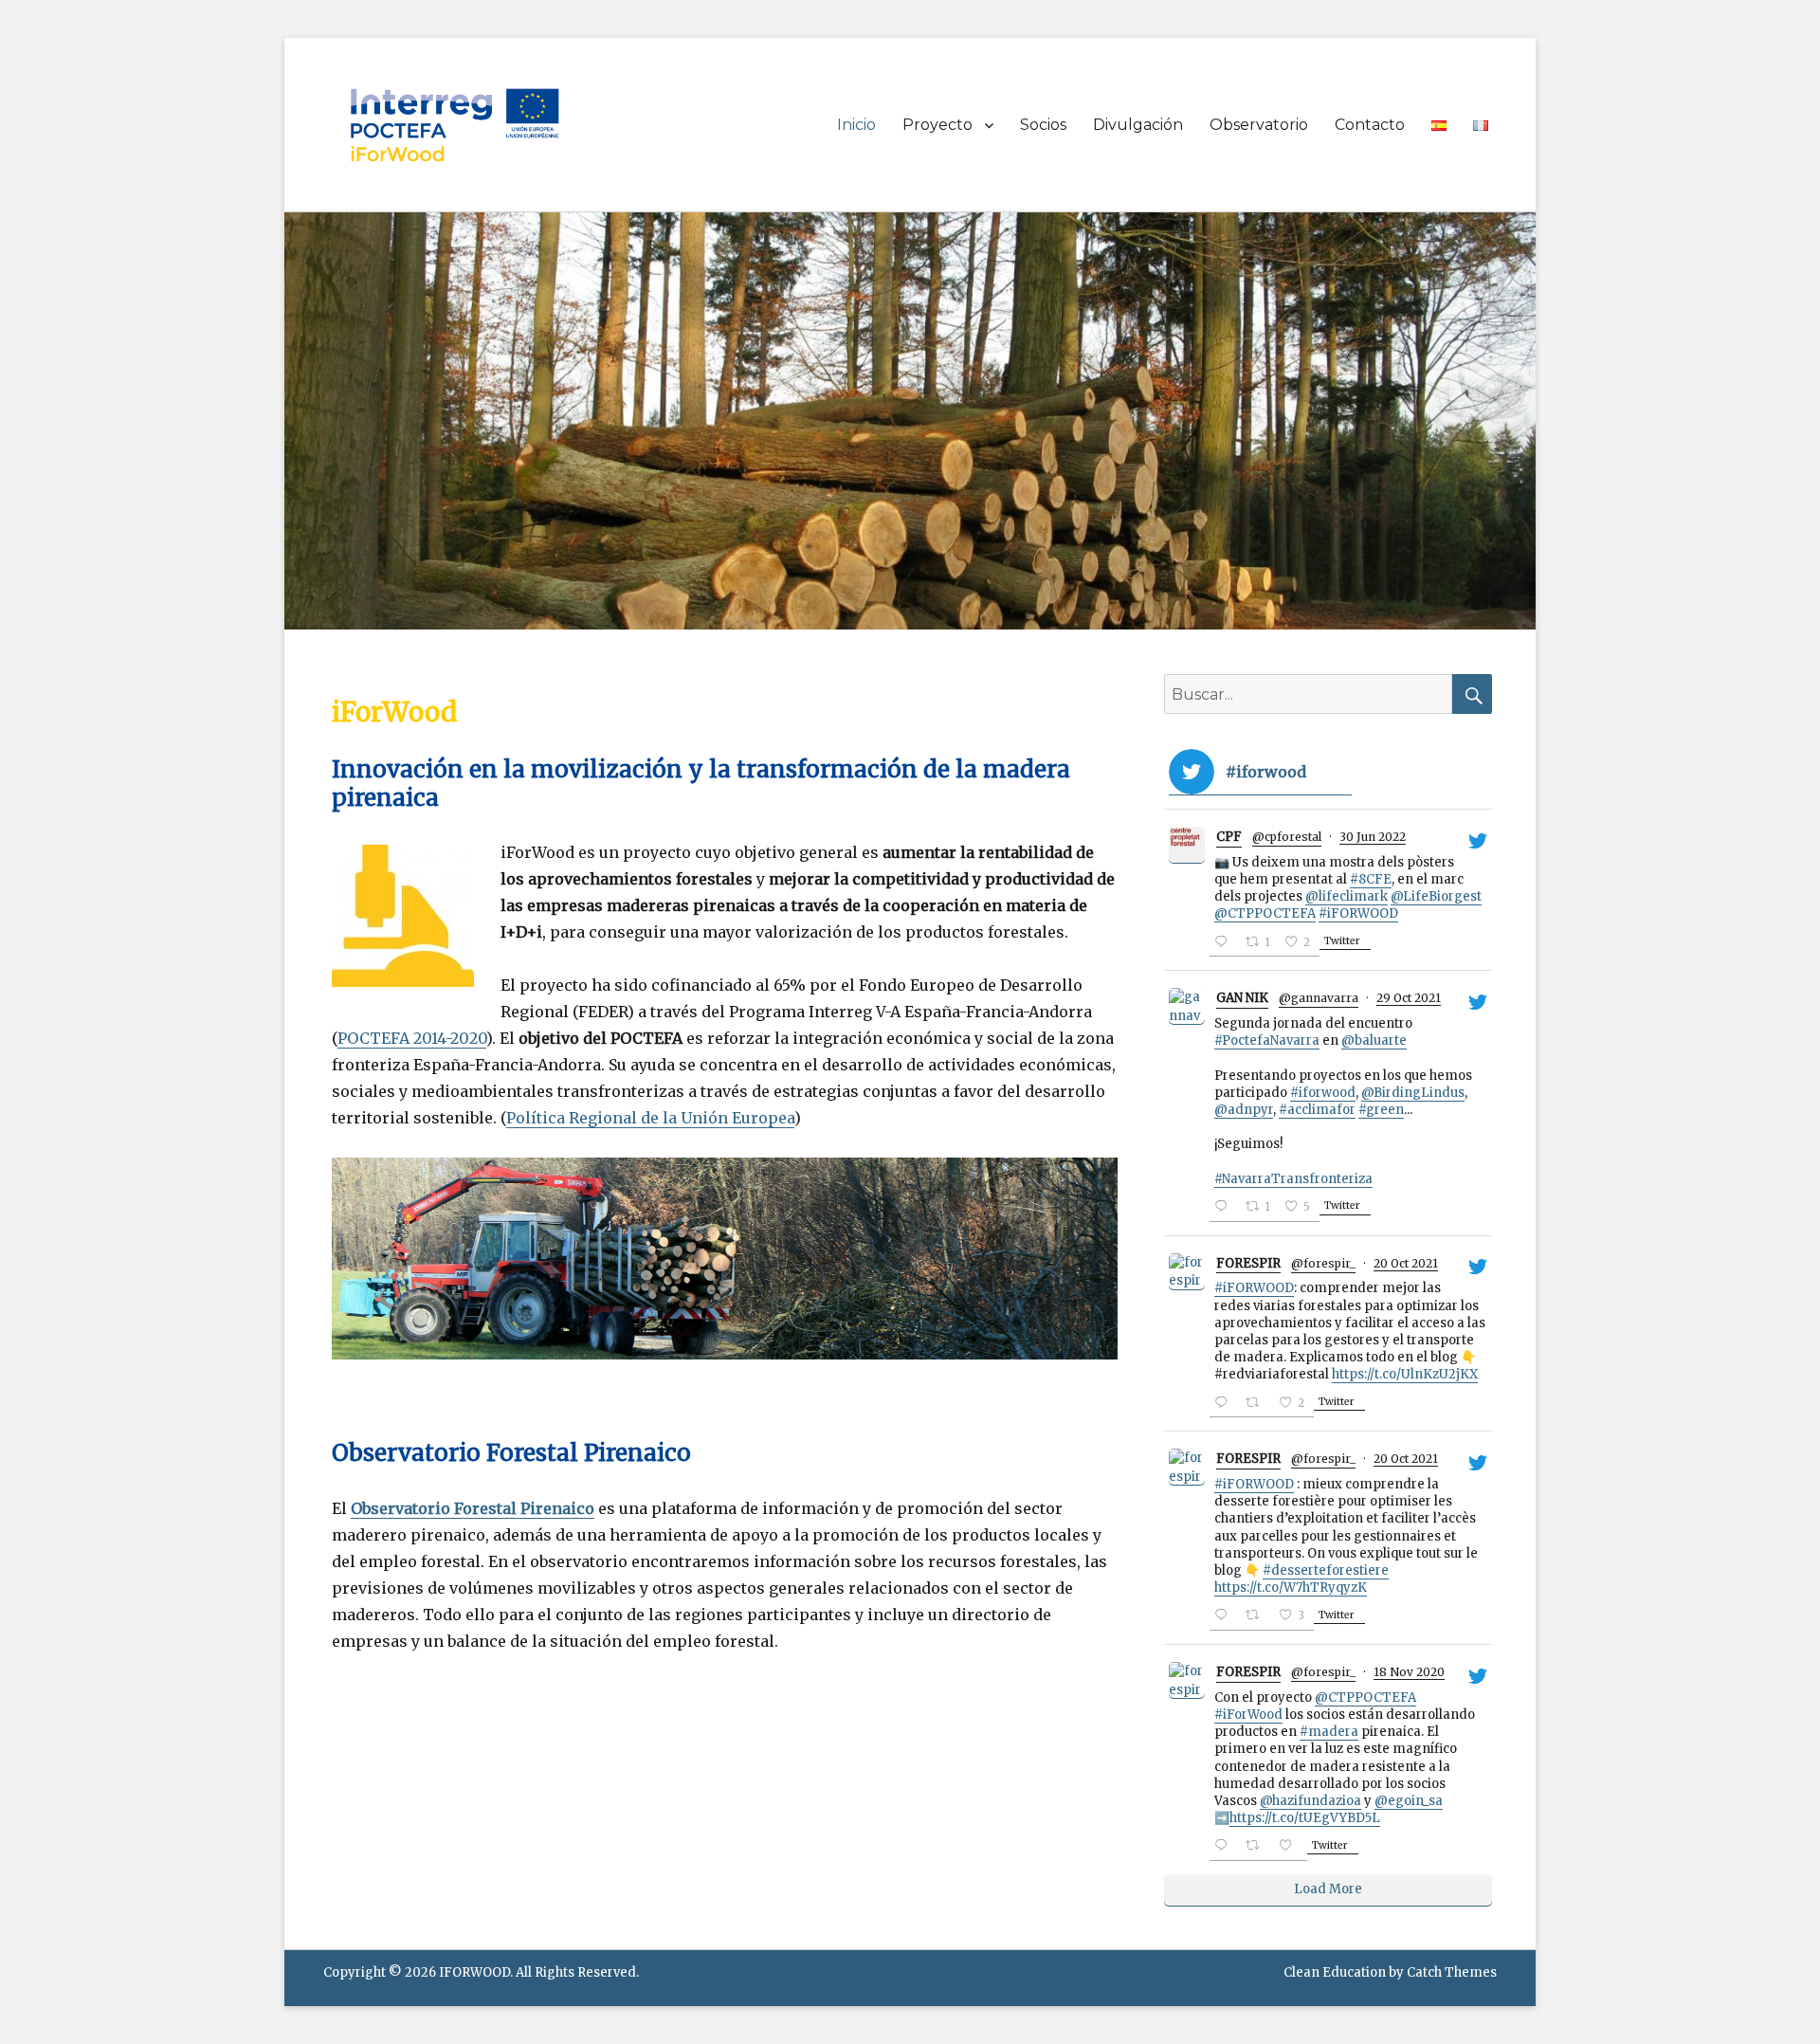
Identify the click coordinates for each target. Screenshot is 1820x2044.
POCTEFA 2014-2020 (412, 1038)
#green (1381, 1110)
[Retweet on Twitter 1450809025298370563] (1257, 1617)
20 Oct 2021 (1406, 1263)
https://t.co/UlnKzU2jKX (1405, 1374)
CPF (1229, 837)
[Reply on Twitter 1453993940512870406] (1225, 1208)
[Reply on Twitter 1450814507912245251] (1225, 1405)
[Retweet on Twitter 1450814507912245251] (1257, 1405)
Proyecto (937, 125)
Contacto (1370, 125)
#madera (1329, 1732)
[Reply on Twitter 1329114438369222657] (1225, 1847)
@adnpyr (1244, 1110)
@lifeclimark (1347, 896)
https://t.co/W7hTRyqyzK (1291, 1588)
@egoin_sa (1409, 1801)
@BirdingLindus (1413, 1093)
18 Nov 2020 (1409, 1672)
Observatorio (1259, 125)
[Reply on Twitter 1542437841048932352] (1225, 944)
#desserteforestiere (1326, 1570)
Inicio (856, 125)
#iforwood (1323, 1093)
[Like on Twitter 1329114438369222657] (1291, 1847)
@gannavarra (1319, 998)
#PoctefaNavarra (1267, 1040)
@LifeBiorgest (1436, 896)
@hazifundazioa (1310, 1801)
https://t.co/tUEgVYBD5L (1305, 1818)
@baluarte (1374, 1040)
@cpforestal (1287, 837)
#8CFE (1371, 879)
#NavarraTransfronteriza (1293, 1179)
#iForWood (1248, 1715)
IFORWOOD (474, 1972)
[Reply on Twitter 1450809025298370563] (1225, 1617)
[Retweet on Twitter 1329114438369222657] (1257, 1847)
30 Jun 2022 (1373, 837)
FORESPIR (1248, 1263)
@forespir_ (1323, 1263)
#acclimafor (1317, 1110)
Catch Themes (1452, 1972)
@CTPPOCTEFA (1265, 913)
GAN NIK (1242, 998)
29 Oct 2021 (1409, 998)
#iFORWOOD (1358, 913)
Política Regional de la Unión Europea (650, 1118)
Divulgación (1138, 125)
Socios (1043, 125)
